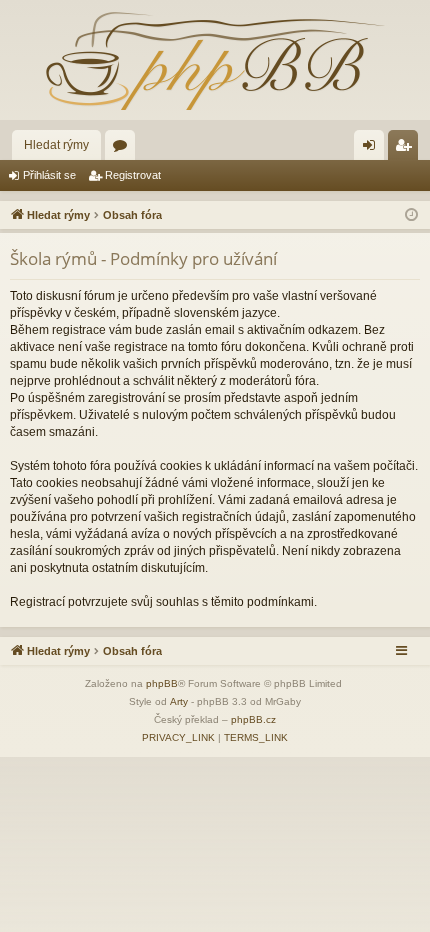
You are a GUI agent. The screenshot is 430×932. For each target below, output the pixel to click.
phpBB (162, 683)
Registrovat (133, 175)
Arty (179, 701)
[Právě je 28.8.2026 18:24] (411, 215)
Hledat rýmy (56, 145)
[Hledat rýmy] (215, 60)
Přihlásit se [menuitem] (373, 149)
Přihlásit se (49, 175)
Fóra (124, 149)
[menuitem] (178, 738)
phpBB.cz (253, 719)
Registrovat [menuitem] (407, 149)
